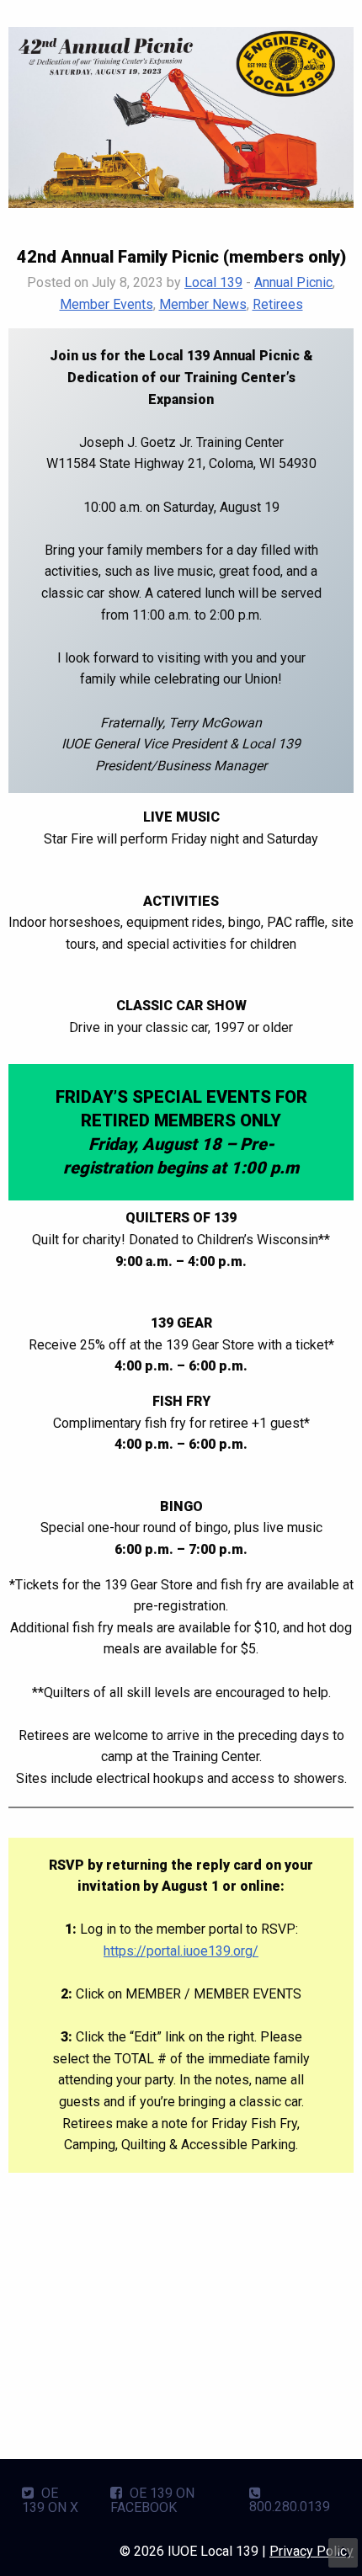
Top (343, 2553)
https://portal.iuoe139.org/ (181, 1951)
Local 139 (213, 282)
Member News (203, 304)
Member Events (106, 304)
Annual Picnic (293, 282)
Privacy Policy (311, 2551)
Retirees (278, 304)
